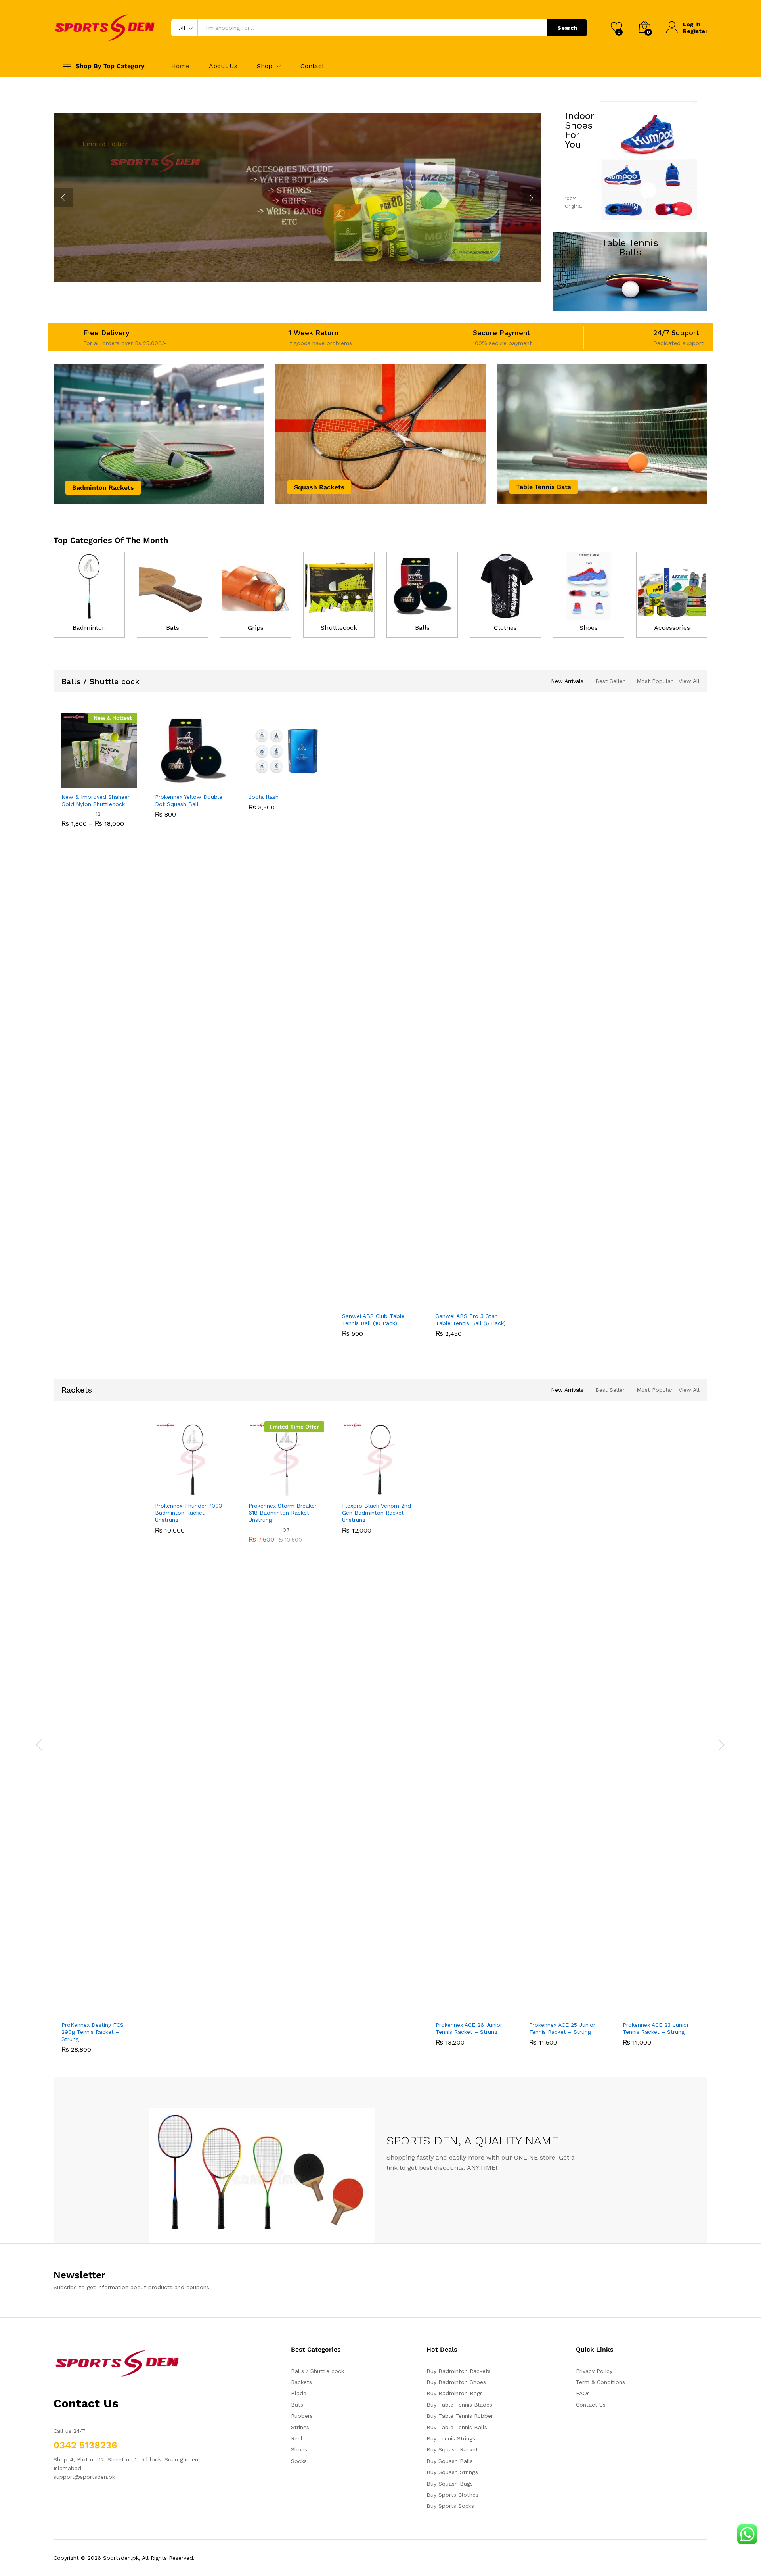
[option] (100, 776)
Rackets (77, 1390)
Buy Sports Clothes (452, 2495)
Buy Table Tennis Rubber (460, 2416)
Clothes (505, 628)
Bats (173, 628)
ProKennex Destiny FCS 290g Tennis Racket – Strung (93, 2032)
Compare (127, 784)
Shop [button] (265, 66)
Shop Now (107, 220)
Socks (299, 2461)
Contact (312, 66)
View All (689, 681)
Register (695, 31)
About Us (223, 66)
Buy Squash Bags (450, 2484)
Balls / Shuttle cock (100, 681)
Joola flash (264, 797)
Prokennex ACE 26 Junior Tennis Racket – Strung (469, 2028)
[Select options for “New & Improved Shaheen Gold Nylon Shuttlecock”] (72, 784)
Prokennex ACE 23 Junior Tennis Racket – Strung (656, 2028)
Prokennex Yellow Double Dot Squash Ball (189, 800)
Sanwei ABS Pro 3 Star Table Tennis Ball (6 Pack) (471, 1320)
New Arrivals (567, 681)
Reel (297, 2438)
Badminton (89, 628)
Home (180, 66)
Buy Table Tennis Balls (457, 2427)
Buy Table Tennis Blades (459, 2405)
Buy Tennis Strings (451, 2438)
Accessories (672, 628)
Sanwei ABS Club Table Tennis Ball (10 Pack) (373, 1320)
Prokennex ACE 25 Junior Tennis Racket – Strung (562, 2028)
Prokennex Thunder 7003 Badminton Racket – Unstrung (188, 1513)
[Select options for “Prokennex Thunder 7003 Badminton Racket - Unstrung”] (166, 1492)
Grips (256, 628)
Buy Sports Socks (450, 2506)
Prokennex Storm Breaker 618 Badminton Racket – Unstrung (283, 1513)
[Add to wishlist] (109, 784)
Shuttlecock (339, 628)
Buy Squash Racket (452, 2449)
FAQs (583, 2393)
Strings (300, 2427)
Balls (422, 628)
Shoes (589, 628)
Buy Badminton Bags (455, 2393)
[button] (166, 784)
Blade (299, 2393)
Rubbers (302, 2416)
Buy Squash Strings (452, 2472)
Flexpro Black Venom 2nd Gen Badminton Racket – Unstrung (377, 1513)
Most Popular (655, 681)
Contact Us (591, 2405)
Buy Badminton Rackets (459, 2371)
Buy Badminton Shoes (456, 2382)
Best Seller (610, 681)
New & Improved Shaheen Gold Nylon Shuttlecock (96, 800)
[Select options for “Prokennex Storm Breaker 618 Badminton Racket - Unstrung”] (259, 1492)
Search (567, 28)
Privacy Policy (594, 2371)
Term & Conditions (600, 2382)
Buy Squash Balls (450, 2461)
